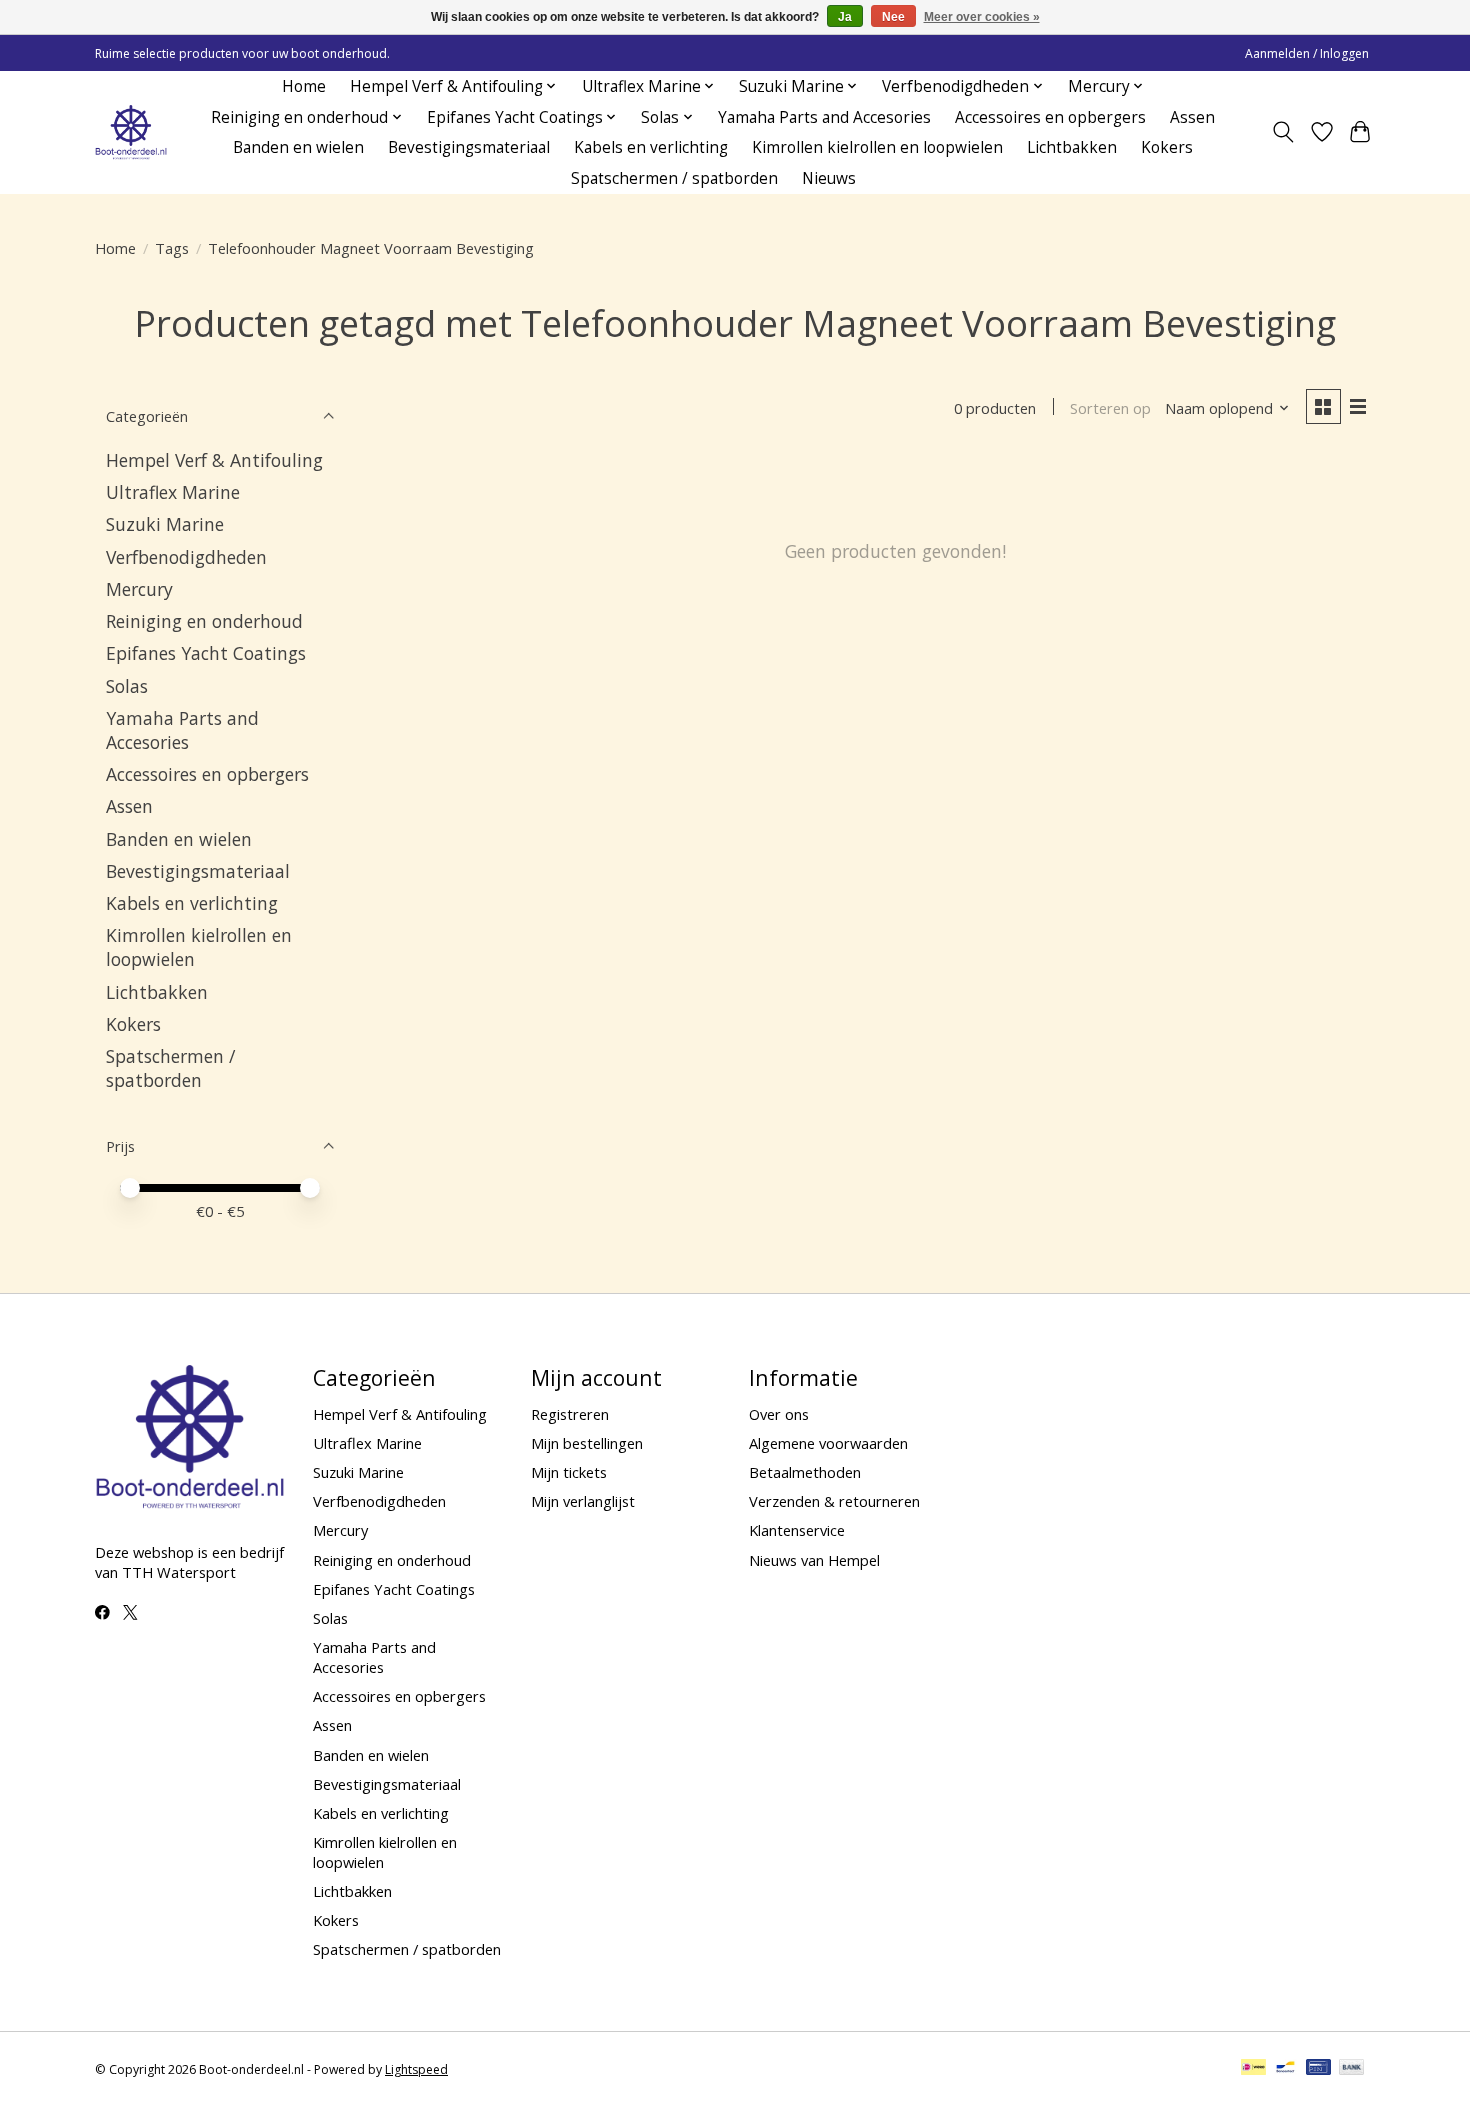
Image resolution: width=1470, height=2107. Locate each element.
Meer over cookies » (982, 17)
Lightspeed (416, 2069)
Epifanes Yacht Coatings (206, 653)
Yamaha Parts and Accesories (824, 117)
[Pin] (1318, 2069)
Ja (845, 17)
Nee (893, 17)
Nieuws (829, 178)
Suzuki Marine (165, 524)
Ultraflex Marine (173, 492)
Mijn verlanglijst (583, 1501)
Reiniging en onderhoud (204, 621)
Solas (127, 686)
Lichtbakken (1072, 147)
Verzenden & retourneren (834, 1501)
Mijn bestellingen (587, 1443)
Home (304, 86)
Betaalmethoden (805, 1472)
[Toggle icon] (1283, 132)
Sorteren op (1110, 408)
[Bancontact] (1285, 2069)
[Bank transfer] (1352, 2069)
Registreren (570, 1414)
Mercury (139, 589)
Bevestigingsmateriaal (469, 147)
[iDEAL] (1253, 2069)
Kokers (1167, 147)
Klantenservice (797, 1530)
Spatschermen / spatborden (674, 178)
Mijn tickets (569, 1472)
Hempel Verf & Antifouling (214, 460)
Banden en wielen (298, 147)
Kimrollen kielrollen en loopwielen (877, 147)
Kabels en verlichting (651, 147)
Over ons (779, 1414)
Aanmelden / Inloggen (1307, 53)
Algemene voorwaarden (828, 1443)
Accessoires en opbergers (1050, 117)
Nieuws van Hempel (814, 1560)
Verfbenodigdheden (186, 557)
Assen (1192, 117)
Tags (172, 248)
